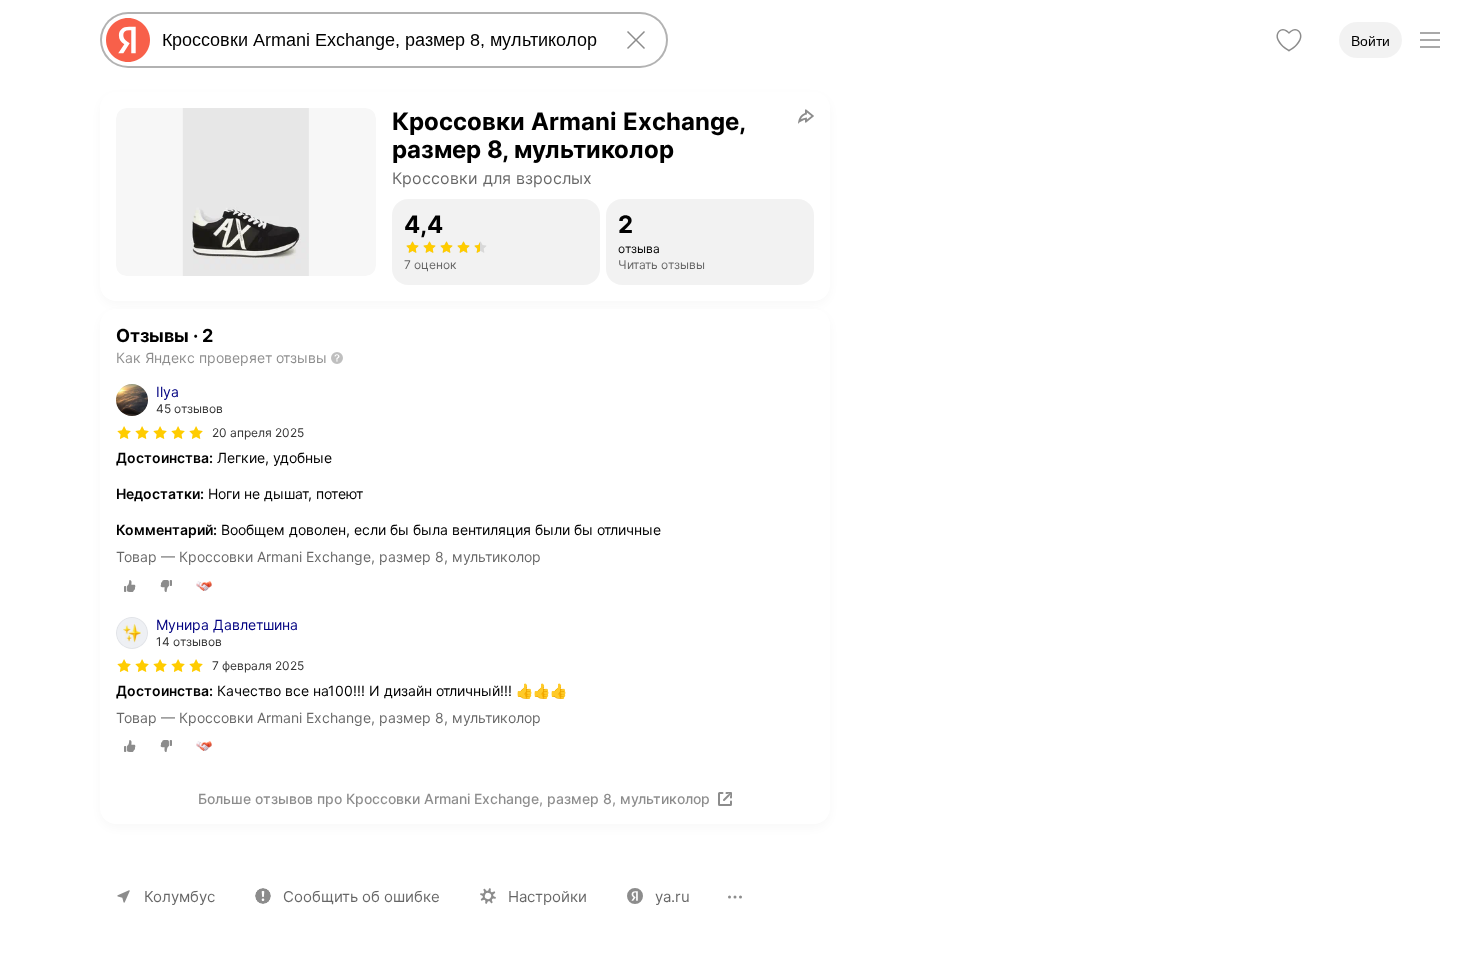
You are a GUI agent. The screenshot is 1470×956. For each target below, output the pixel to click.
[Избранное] (1289, 40)
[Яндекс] (128, 40)
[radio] (130, 586)
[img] (160, 433)
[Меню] (1430, 40)
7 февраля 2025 (258, 665)
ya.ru (672, 896)
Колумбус (179, 896)
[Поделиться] (806, 116)
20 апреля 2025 (258, 432)
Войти (1370, 41)
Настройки (547, 896)
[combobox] (380, 40)
